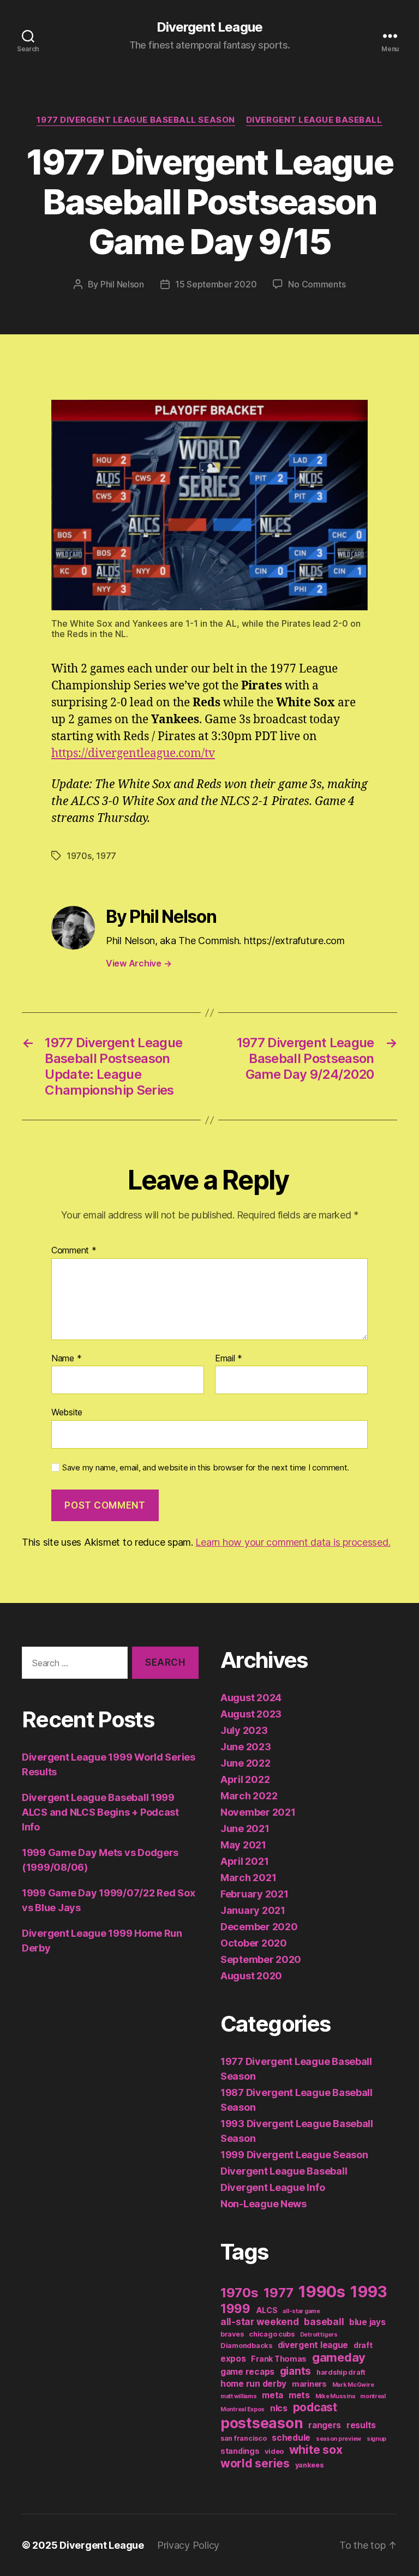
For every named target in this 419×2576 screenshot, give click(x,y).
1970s (79, 856)
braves (232, 2334)
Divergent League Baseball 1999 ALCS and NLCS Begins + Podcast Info (100, 1812)
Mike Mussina (335, 2396)
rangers (325, 2425)
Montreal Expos (243, 2409)
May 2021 (243, 1845)
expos (233, 2359)
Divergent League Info (273, 2187)
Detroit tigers (319, 2335)
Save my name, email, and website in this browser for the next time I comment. (206, 1468)
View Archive (139, 963)
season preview (339, 2439)
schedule (291, 2438)
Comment (74, 1251)
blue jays (367, 2322)
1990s (322, 2292)
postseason (262, 2423)
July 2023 (244, 1730)
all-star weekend (260, 2322)
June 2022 (246, 1763)
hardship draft (341, 2372)
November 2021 (258, 1812)
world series (255, 2463)
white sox (316, 2450)
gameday (339, 2357)
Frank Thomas (279, 2359)
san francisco (244, 2438)
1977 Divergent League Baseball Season (136, 120)
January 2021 (253, 1910)
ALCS (267, 2310)
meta (273, 2395)
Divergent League (209, 27)
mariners (309, 2384)
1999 (235, 2308)
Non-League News (264, 2204)
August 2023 (251, 1714)
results (361, 2425)
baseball (324, 2322)
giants (295, 2371)
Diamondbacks (246, 2346)
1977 (106, 856)
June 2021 (245, 1829)
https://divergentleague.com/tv (133, 753)
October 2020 (254, 1943)
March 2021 (248, 1878)
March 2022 (249, 1796)
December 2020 (259, 1927)
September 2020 (261, 1959)
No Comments (317, 284)
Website (67, 1412)
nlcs (279, 2408)
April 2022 (245, 1779)
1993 (369, 2292)
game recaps (247, 2372)
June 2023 (246, 1747)
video (274, 2451)
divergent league (313, 2345)
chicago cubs (272, 2334)
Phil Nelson (122, 284)
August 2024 (251, 1698)
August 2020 (251, 1976)
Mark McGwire (353, 2385)
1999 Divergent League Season (294, 2155)
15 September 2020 (216, 284)
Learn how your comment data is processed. (293, 1542)
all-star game (301, 2311)
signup (376, 2439)
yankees (309, 2465)
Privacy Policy (188, 2545)
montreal (373, 2396)
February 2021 (255, 1894)
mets (299, 2395)
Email (229, 1359)
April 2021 (244, 1861)
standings (240, 2451)
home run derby (253, 2384)
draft (363, 2345)
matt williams (239, 2396)
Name (66, 1359)
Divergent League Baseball (314, 120)
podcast (315, 2407)
